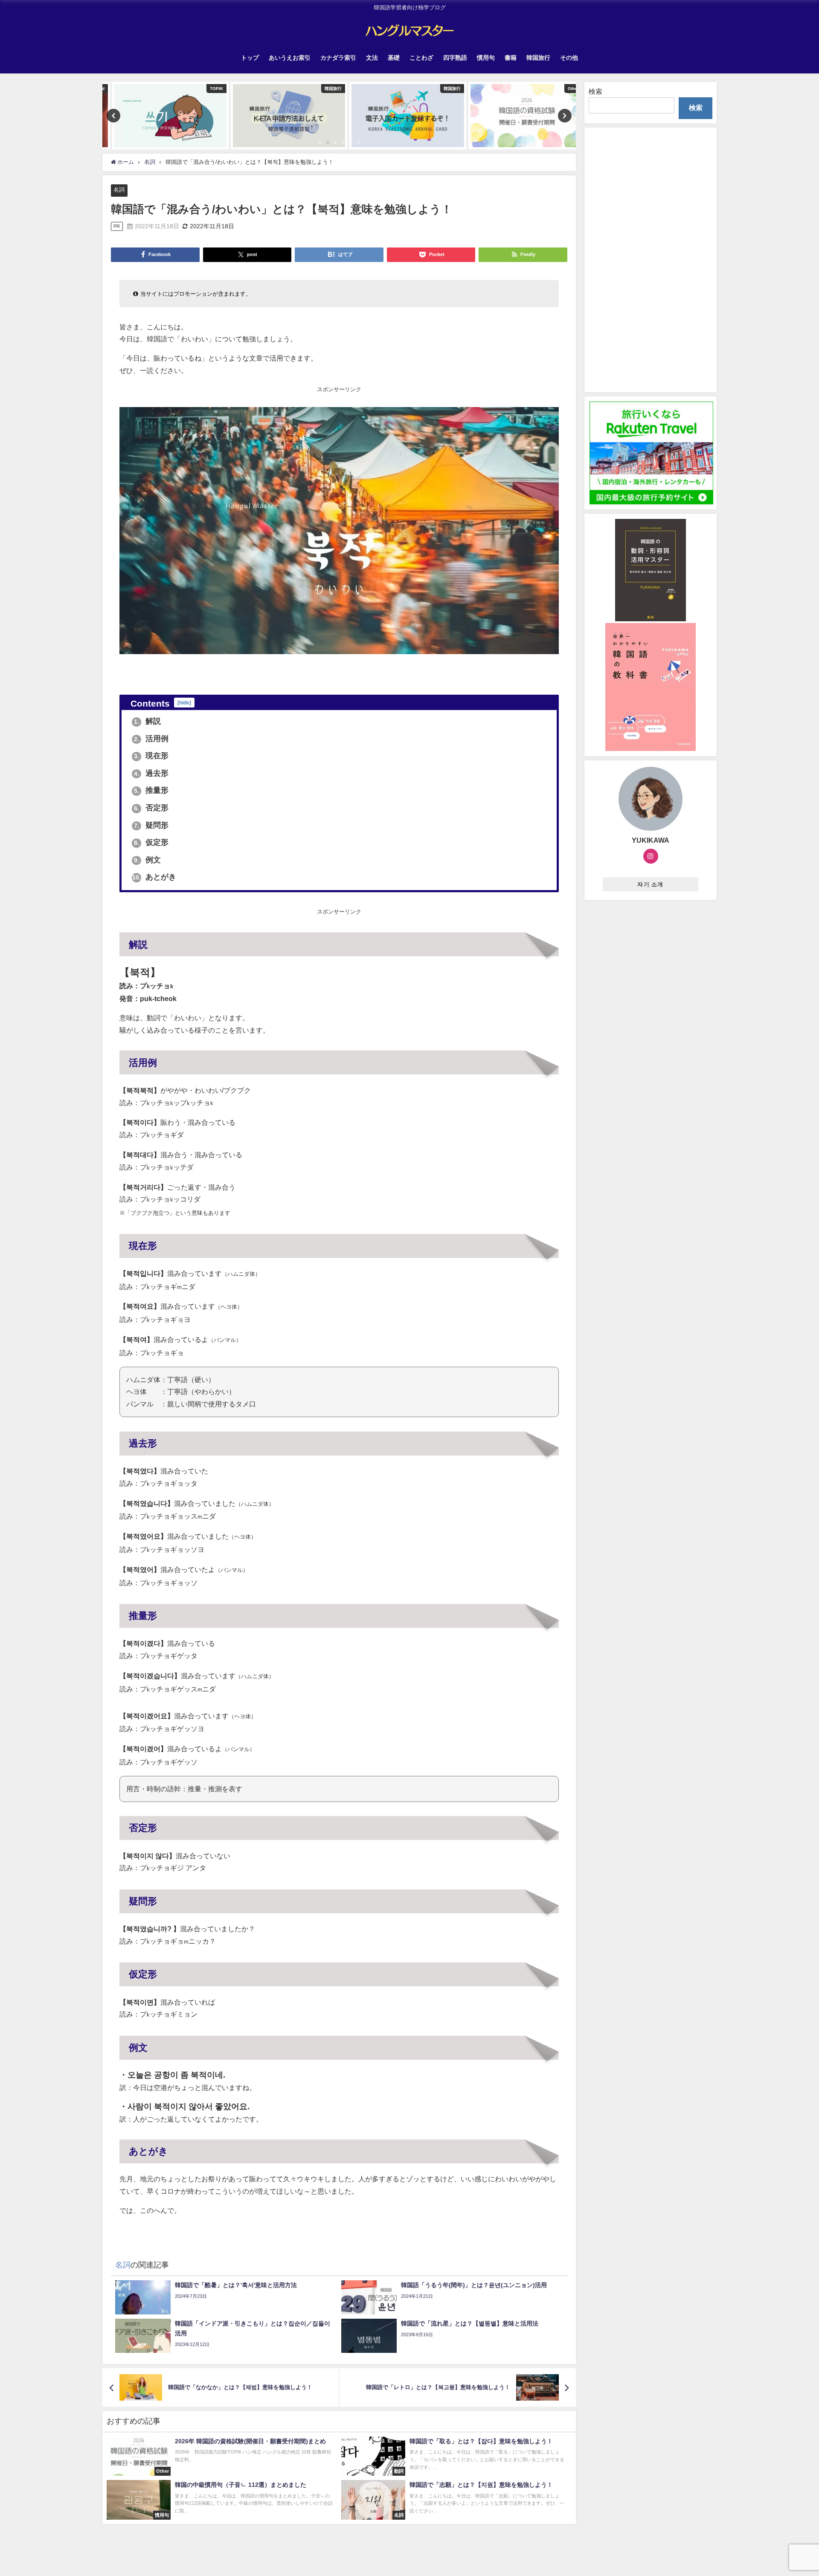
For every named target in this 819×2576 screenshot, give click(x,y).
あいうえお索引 (290, 58)
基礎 (394, 58)
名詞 (119, 190)
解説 (147, 721)
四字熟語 (455, 58)
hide (184, 703)
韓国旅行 (538, 58)
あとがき (154, 877)
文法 (372, 58)
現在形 (151, 756)
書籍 (511, 58)
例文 (147, 860)
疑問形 (151, 825)
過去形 (151, 773)
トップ (250, 58)
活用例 (151, 739)
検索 (595, 91)
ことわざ (421, 58)
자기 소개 (650, 884)
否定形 (151, 808)
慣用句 (486, 58)
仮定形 (151, 842)
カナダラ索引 (338, 58)
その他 (569, 58)
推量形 (151, 790)
